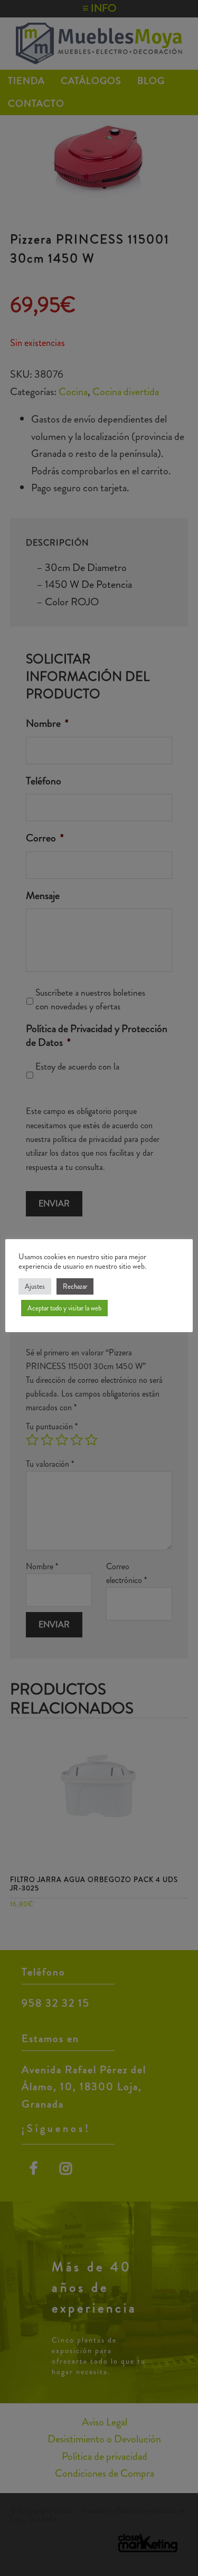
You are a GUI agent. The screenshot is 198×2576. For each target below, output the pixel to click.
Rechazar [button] (75, 1286)
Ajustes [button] (35, 1286)
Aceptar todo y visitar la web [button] (64, 1308)
